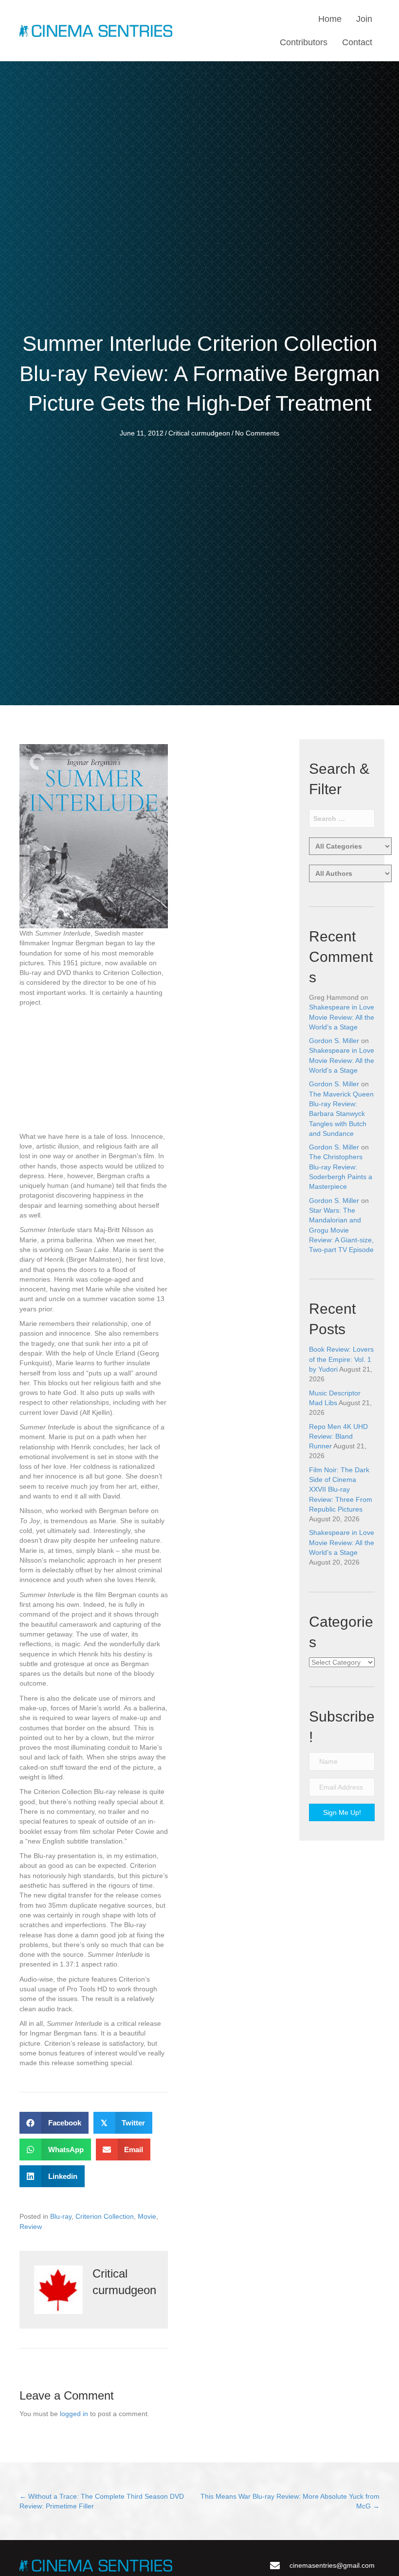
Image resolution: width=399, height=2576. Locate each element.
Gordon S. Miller (334, 1041)
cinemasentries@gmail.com (332, 2565)
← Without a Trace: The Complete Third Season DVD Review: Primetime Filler (102, 2501)
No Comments (257, 433)
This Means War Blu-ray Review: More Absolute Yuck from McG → (290, 2501)
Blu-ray (61, 2216)
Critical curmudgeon (199, 433)
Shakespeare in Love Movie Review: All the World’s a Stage (342, 1017)
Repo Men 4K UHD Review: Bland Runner (338, 1436)
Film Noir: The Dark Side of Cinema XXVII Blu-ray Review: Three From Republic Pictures (341, 1489)
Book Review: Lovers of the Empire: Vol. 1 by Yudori (341, 1359)
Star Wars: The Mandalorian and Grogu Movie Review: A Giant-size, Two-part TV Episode (341, 1230)
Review (31, 2227)
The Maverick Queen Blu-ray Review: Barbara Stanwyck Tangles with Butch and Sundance (341, 1114)
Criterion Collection (105, 2216)
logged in (74, 2414)
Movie (147, 2216)
